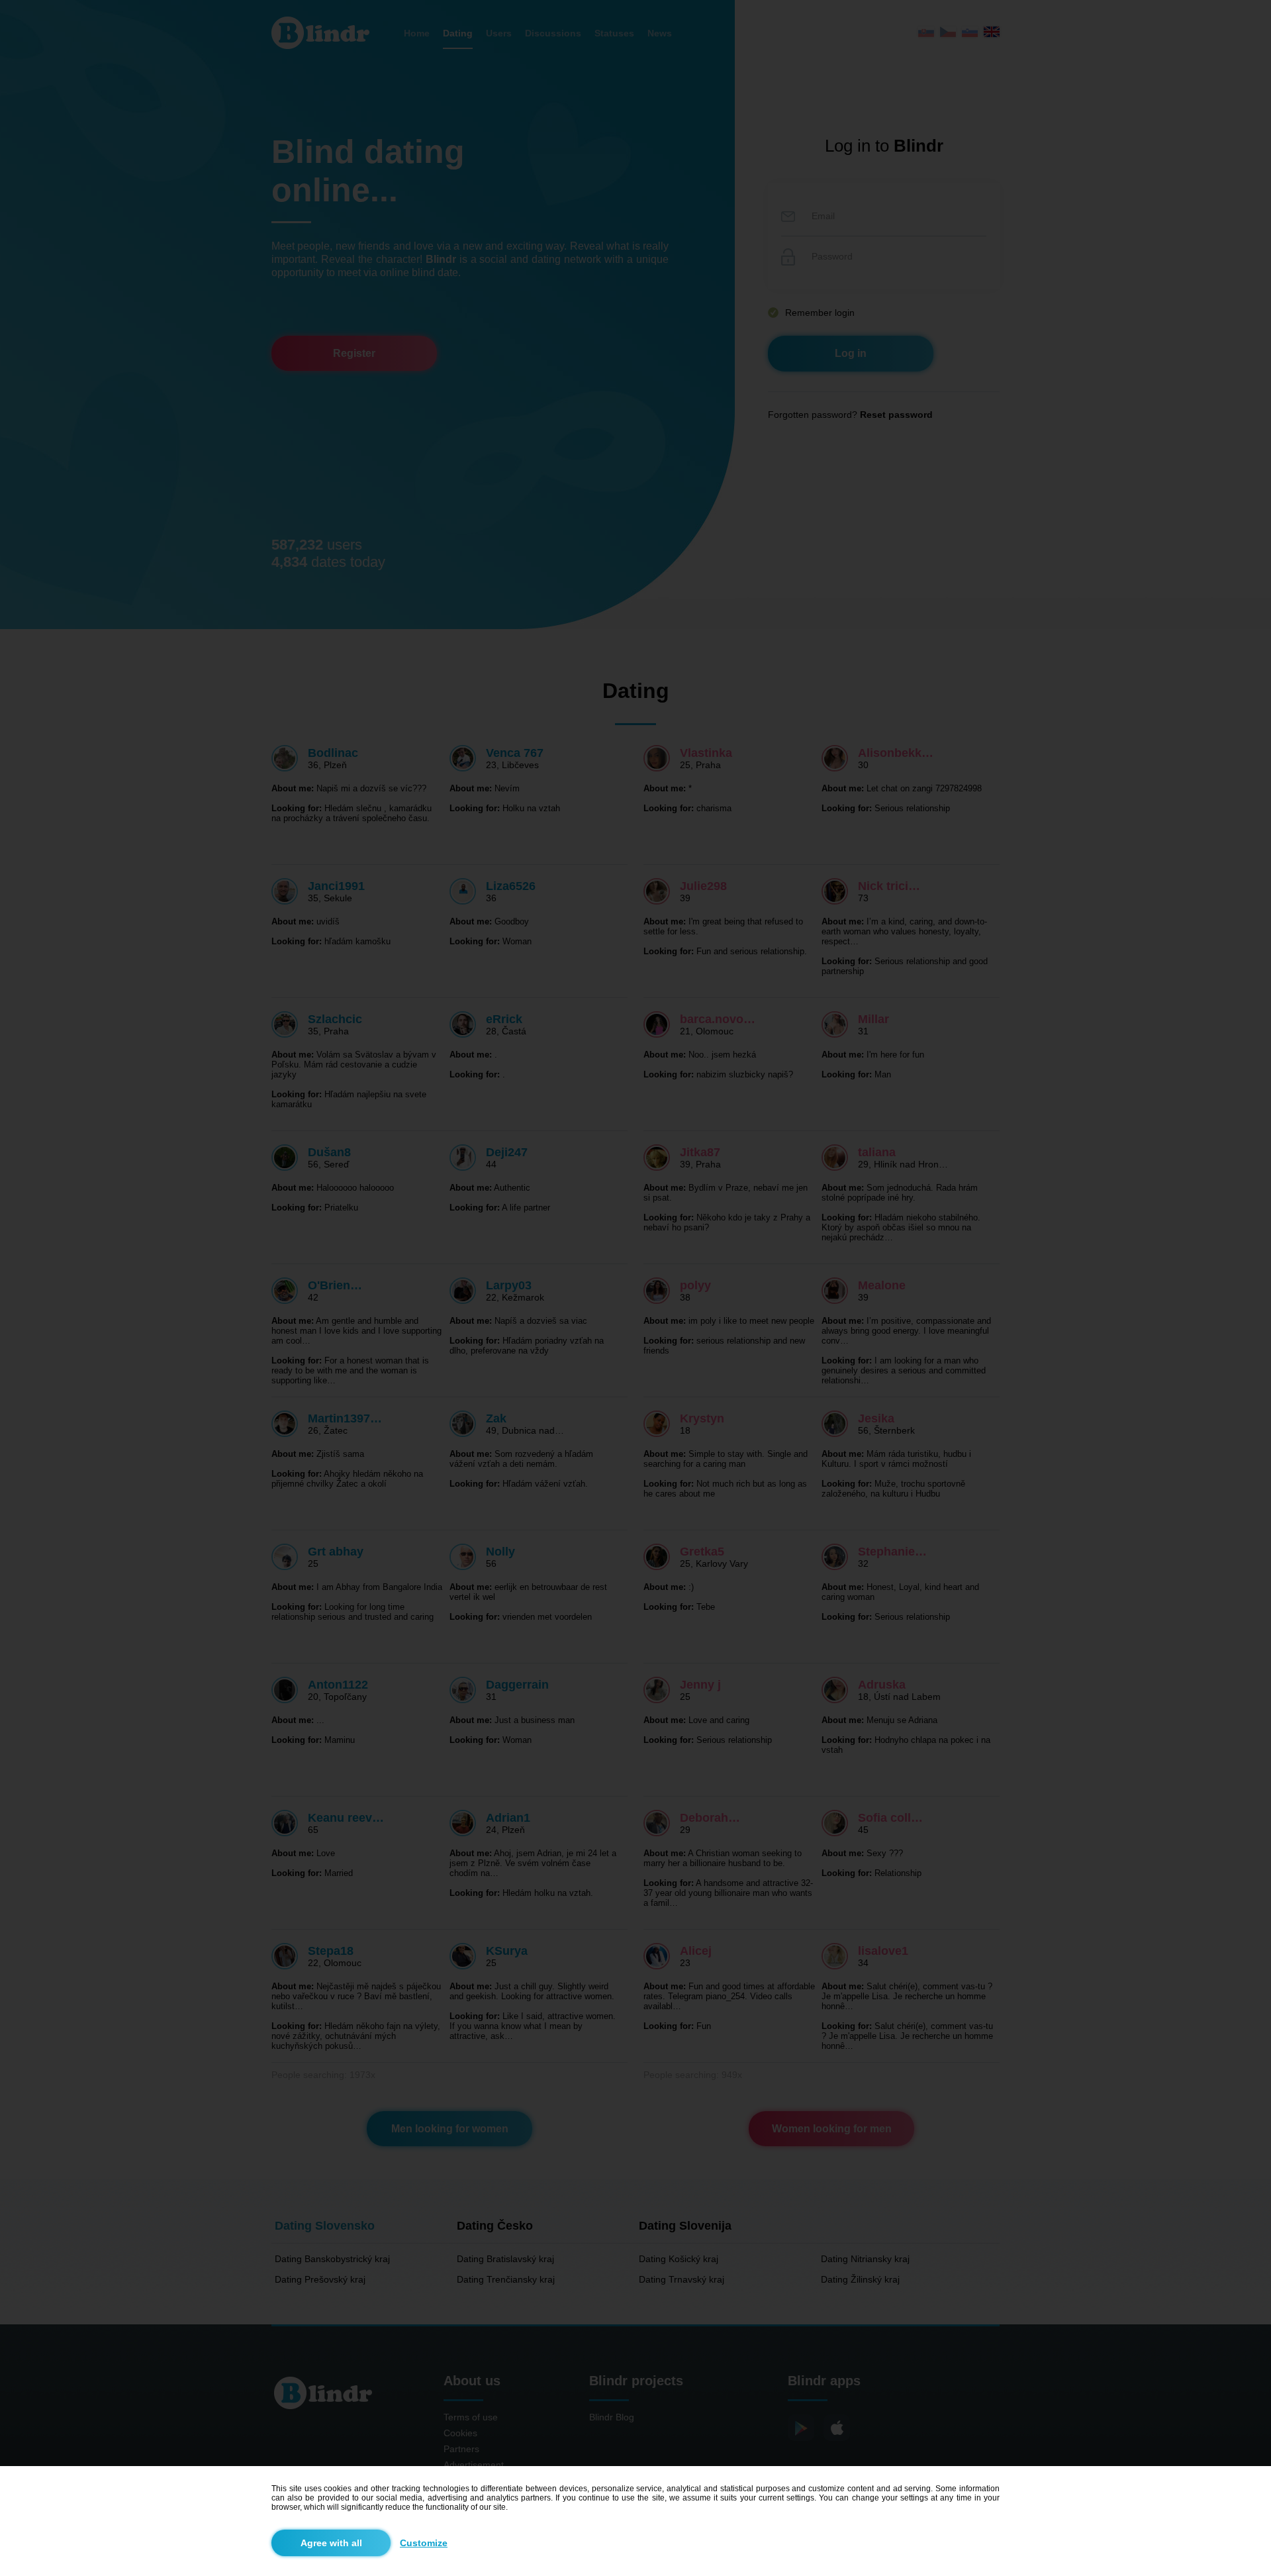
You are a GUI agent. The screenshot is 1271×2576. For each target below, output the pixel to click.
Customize (424, 2543)
